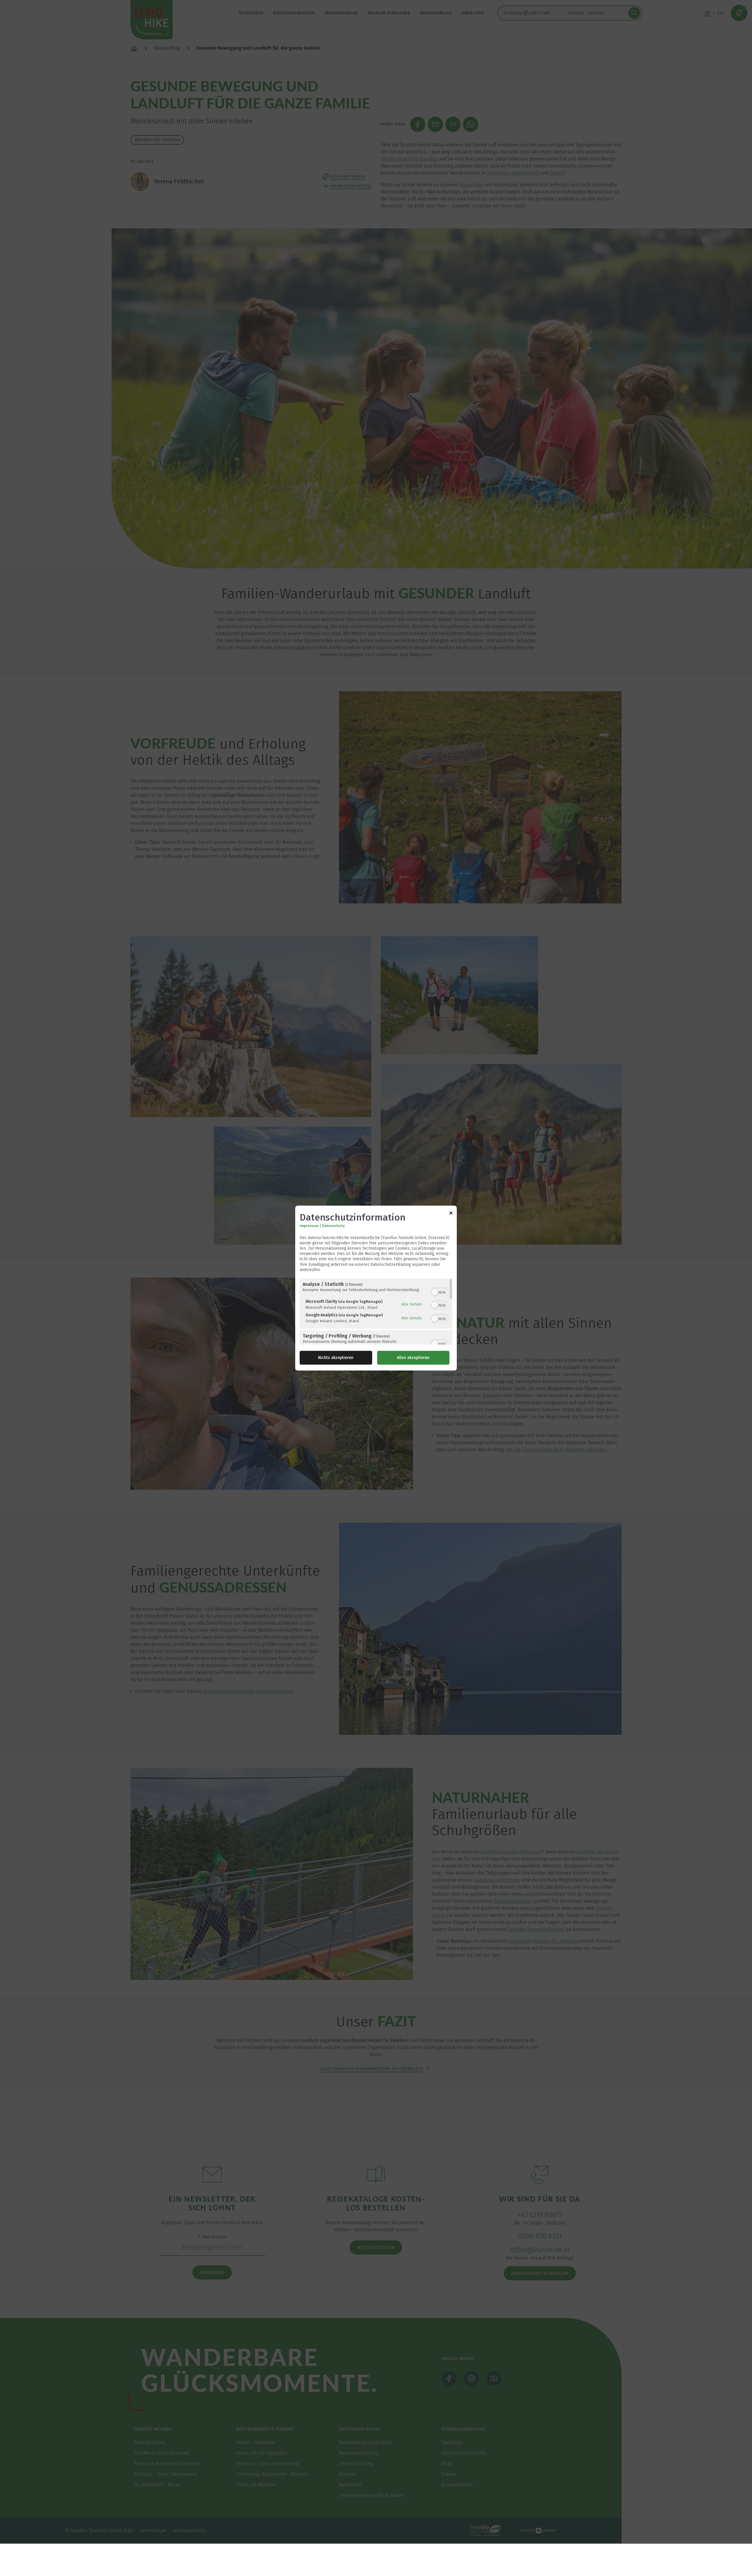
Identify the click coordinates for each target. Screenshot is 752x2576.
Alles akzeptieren (413, 1358)
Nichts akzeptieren (336, 1358)
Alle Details (412, 1304)
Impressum (309, 1226)
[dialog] (376, 1288)
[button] (435, 1292)
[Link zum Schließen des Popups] (451, 1214)
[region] (376, 1312)
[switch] (440, 1292)
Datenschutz (334, 1226)
